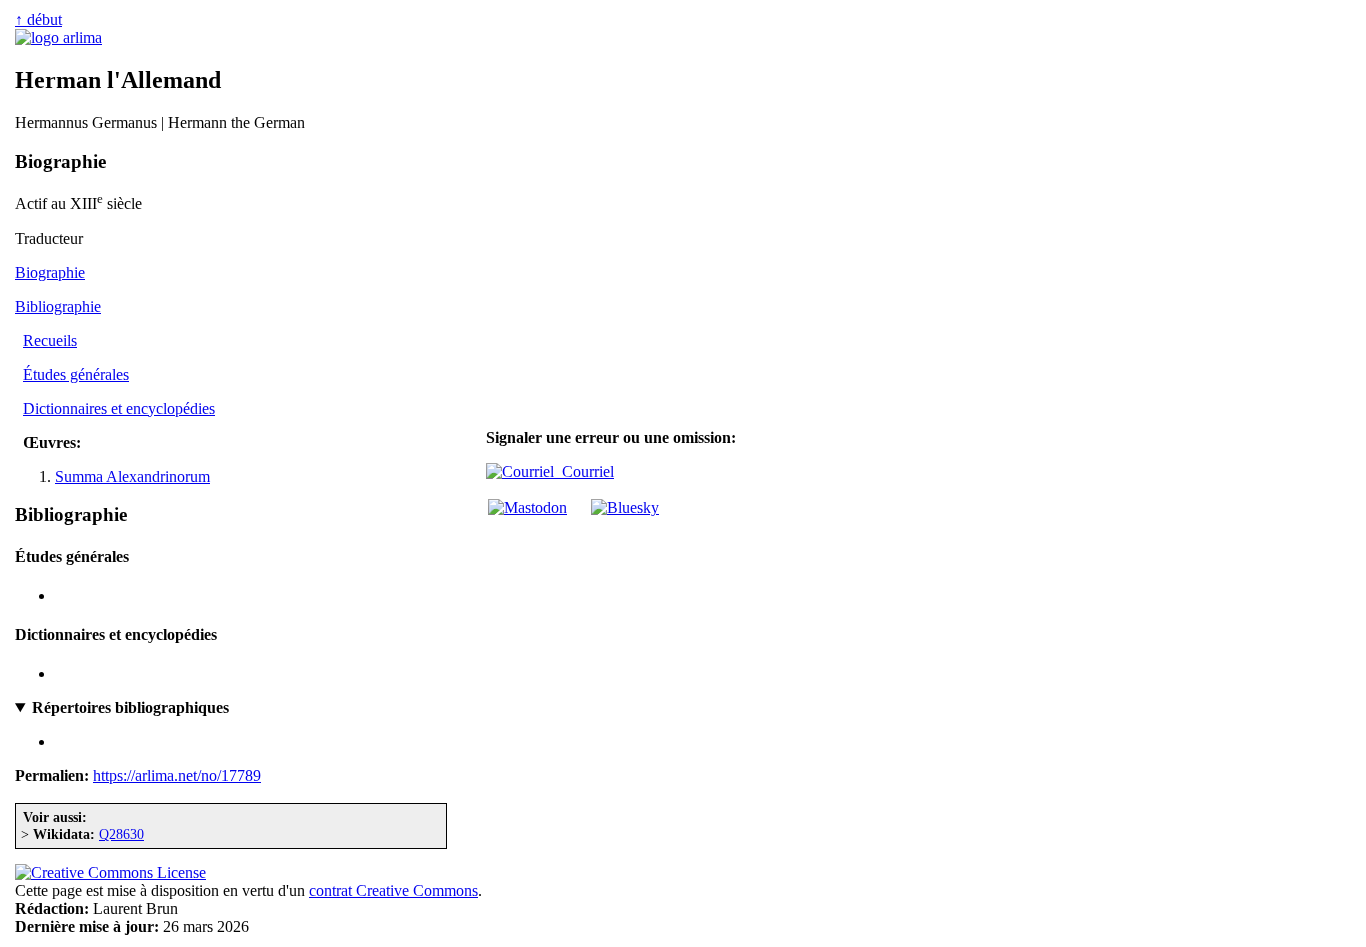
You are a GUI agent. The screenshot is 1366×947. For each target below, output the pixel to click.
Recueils (50, 340)
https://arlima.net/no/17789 (177, 775)
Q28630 (121, 834)
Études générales (76, 374)
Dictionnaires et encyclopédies (119, 408)
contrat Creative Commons (393, 890)
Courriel (584, 471)
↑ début (38, 19)
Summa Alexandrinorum (132, 476)
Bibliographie (58, 306)
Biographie (50, 272)
